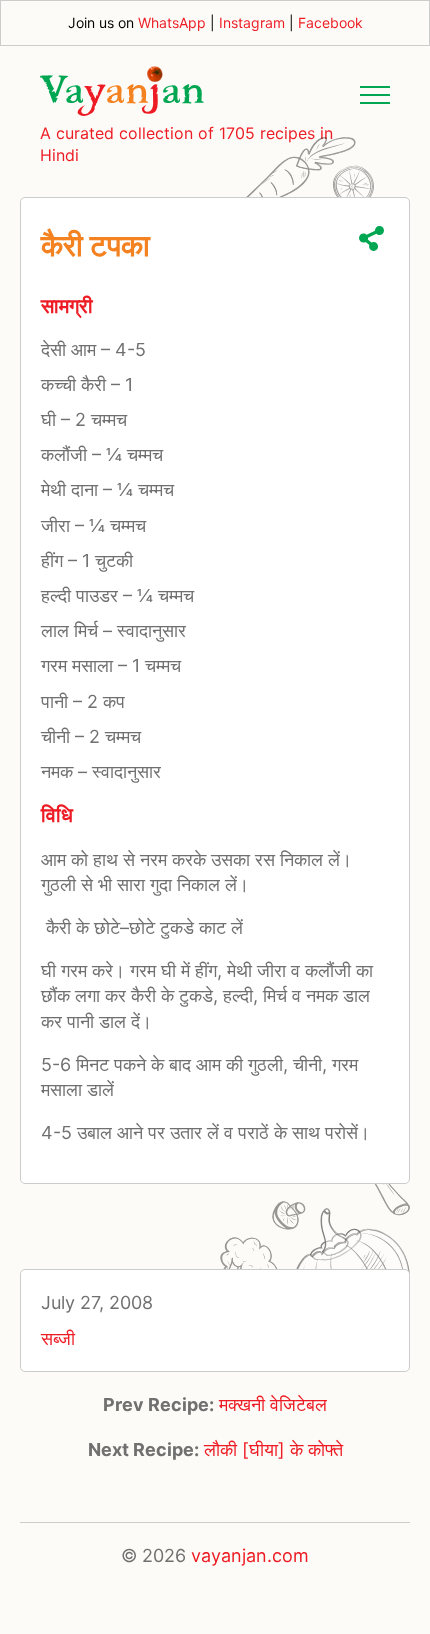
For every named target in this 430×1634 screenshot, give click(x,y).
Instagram (252, 22)
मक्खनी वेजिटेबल (273, 1404)
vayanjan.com (250, 1555)
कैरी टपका (95, 245)
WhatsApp (172, 22)
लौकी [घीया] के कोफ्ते (273, 1449)
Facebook (330, 22)
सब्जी (58, 1338)
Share (371, 238)
